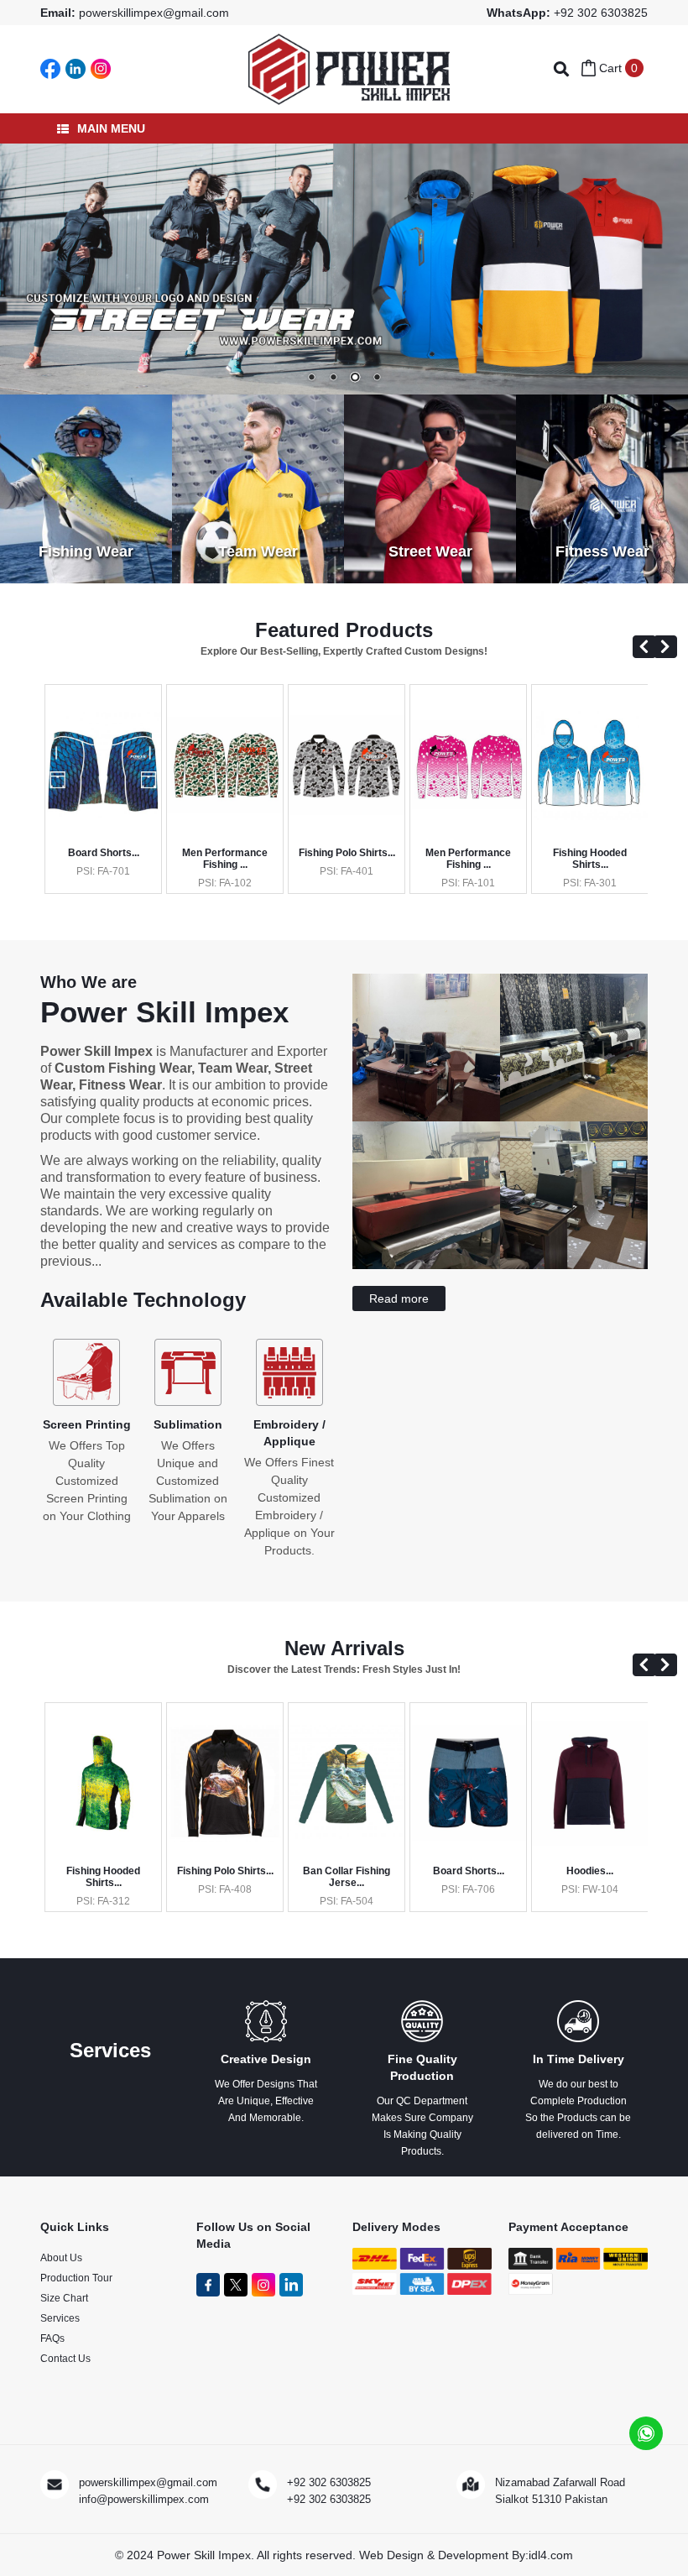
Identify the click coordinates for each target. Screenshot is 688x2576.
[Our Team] (426, 1063)
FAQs (52, 2338)
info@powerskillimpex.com (144, 2499)
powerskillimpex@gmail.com (154, 13)
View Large (109, 803)
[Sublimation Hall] (574, 1063)
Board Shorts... (104, 853)
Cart (617, 68)
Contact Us (65, 2359)
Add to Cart (109, 774)
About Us (61, 2258)
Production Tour (76, 2278)
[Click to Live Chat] (646, 2433)
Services (60, 2318)
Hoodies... (590, 1871)
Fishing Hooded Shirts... (590, 859)
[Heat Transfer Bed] (426, 1210)
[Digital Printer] (574, 1210)
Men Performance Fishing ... (225, 859)
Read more (399, 1298)
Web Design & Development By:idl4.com (466, 2555)
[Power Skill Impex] (349, 68)
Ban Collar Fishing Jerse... (347, 1877)
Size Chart (64, 2298)
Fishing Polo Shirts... (347, 853)
